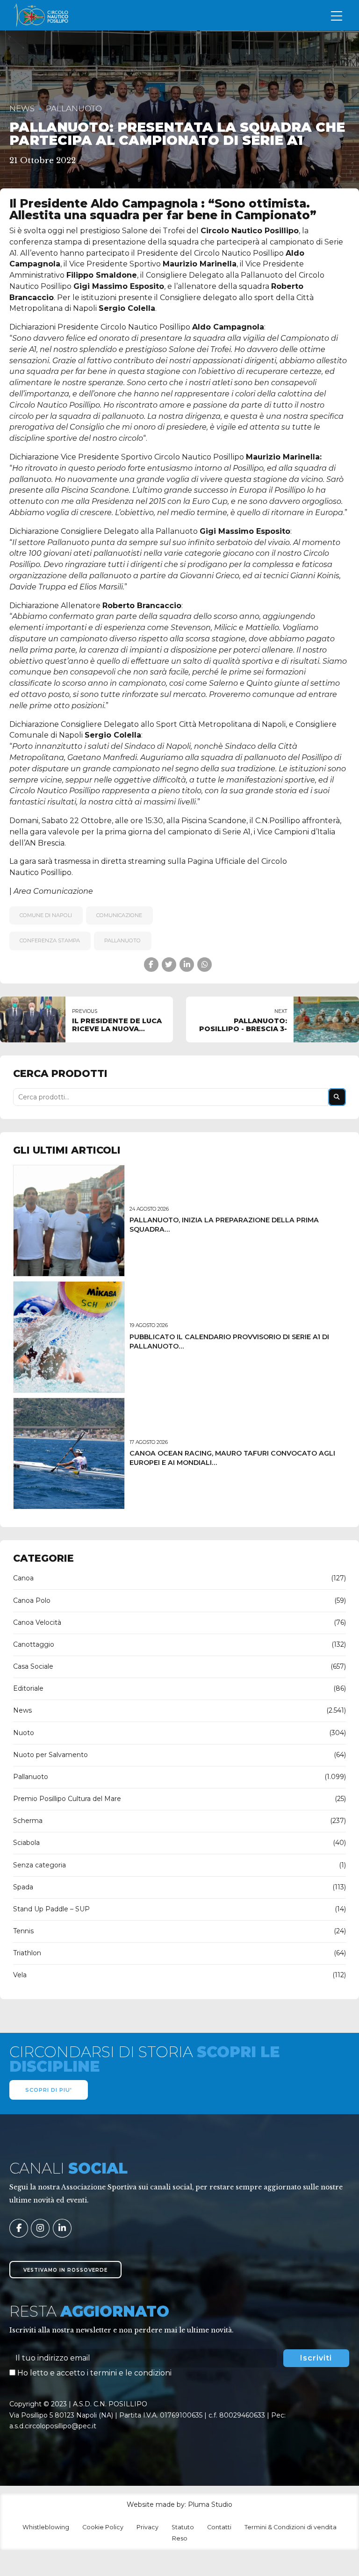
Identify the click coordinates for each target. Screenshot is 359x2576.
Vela (20, 1975)
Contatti (219, 2527)
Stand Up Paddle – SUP (51, 1909)
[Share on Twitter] (169, 965)
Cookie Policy (103, 2527)
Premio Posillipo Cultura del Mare (67, 1799)
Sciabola (26, 1843)
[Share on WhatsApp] (205, 965)
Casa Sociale (33, 1666)
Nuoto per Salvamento (50, 1755)
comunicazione (119, 915)
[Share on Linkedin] (187, 965)
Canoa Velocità (37, 1622)
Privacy (147, 2527)
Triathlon (27, 1953)
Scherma (28, 1821)
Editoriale (28, 1688)
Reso (180, 2538)
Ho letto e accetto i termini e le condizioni (94, 2373)
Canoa (23, 1578)
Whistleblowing (46, 2527)
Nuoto (24, 1733)
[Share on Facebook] (151, 965)
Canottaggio (34, 1644)
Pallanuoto (74, 108)
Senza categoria (39, 1865)
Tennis (23, 1931)
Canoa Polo (32, 1600)
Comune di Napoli (46, 915)
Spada (23, 1887)
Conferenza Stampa (50, 940)
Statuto (183, 2527)
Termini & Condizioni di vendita (291, 2527)
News (22, 108)
